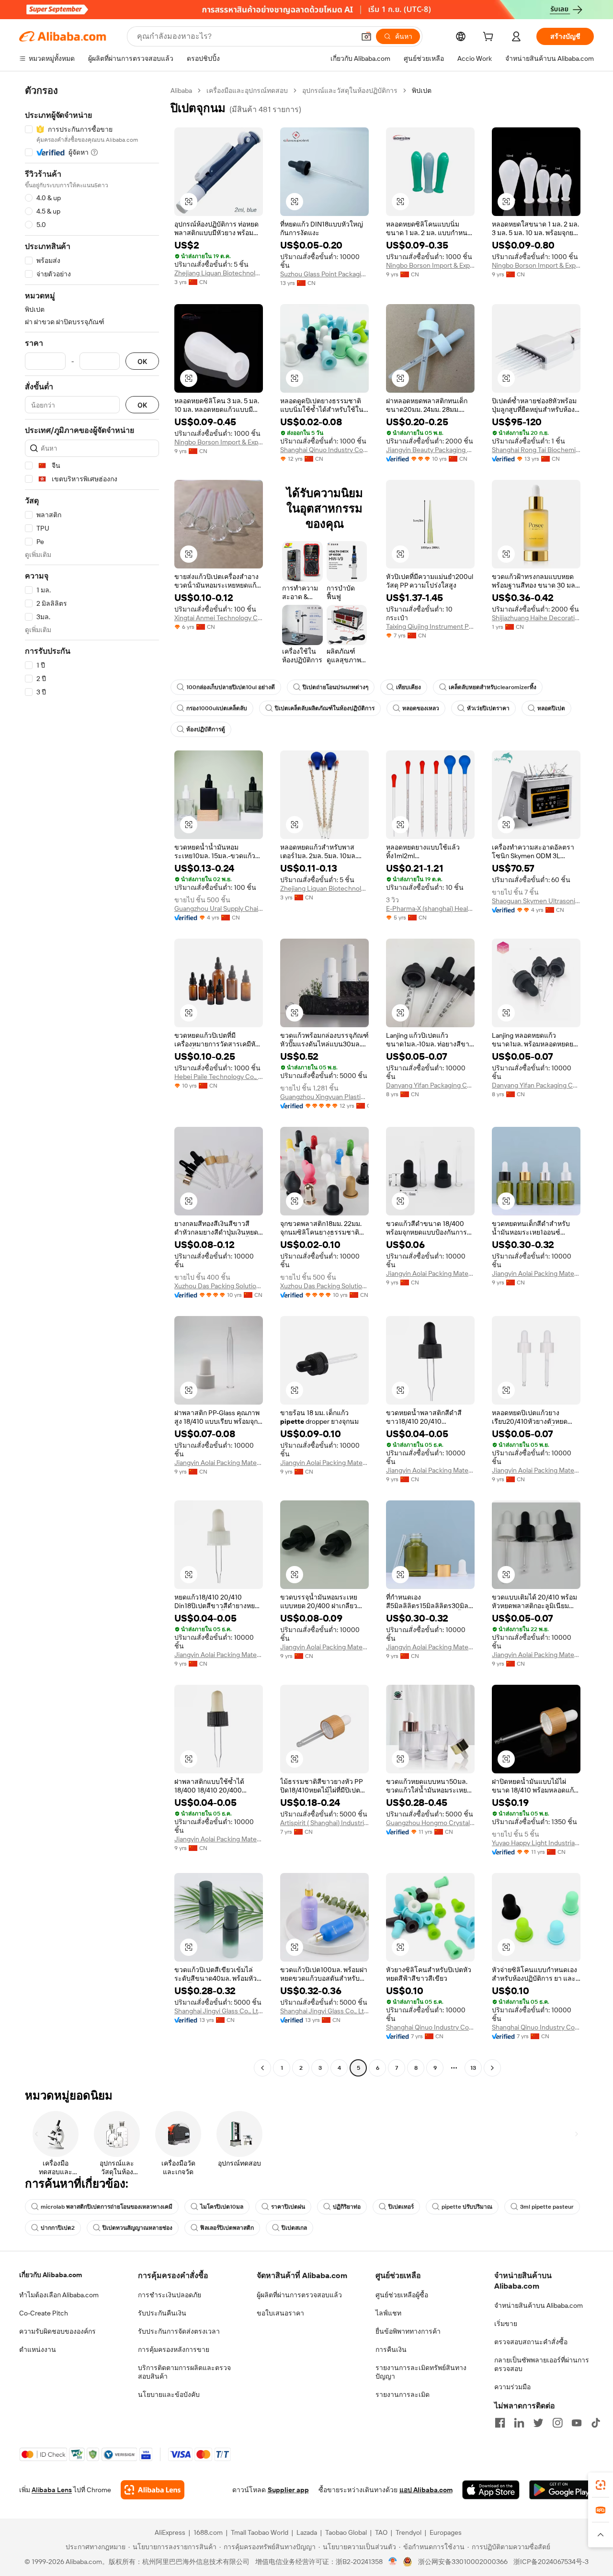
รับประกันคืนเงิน (162, 2313)
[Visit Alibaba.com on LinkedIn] (519, 2423)
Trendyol (409, 2532)
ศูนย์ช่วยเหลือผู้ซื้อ (402, 2295)
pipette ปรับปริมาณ (467, 2207)
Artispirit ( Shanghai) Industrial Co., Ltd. (324, 1823)
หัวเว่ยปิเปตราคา (488, 708)
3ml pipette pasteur (547, 2207)
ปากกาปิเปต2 (58, 2228)
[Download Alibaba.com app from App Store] (491, 2490)
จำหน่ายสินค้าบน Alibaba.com (539, 2305)
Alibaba (181, 91)
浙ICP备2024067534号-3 (551, 2562)
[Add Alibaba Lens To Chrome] (153, 2490)
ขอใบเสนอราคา (280, 2313)
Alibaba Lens (52, 2490)
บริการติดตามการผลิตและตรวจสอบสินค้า (184, 2372)
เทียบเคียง (409, 687)
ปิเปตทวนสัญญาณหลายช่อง (137, 2228)
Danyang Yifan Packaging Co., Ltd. (430, 1085)
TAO (381, 2532)
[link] (601, 2485)
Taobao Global (346, 2532)
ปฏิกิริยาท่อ (347, 2207)
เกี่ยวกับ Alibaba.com (51, 2275)
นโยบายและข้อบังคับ (169, 2394)
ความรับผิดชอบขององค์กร (57, 2331)
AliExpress (170, 2532)
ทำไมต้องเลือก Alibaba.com (59, 2295)
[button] (366, 36)
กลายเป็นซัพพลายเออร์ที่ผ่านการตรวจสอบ (542, 2364)
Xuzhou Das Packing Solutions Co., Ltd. (219, 1286)
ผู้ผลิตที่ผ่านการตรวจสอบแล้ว (299, 2295)
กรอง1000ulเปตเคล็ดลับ (217, 708)
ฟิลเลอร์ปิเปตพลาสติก (227, 2228)
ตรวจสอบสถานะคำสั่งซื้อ (531, 2342)
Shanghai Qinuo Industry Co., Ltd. (324, 450)
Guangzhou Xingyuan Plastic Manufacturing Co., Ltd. (324, 1097)
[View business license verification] (393, 2562)
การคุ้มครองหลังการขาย (174, 2349)
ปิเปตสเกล (294, 2228)
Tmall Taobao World (260, 2532)
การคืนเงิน (391, 2349)
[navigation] (92, 1080)
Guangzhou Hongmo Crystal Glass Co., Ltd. (430, 1823)
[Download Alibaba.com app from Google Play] (562, 2490)
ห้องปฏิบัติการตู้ (206, 729)
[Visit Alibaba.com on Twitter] (538, 2423)
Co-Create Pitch (44, 2313)
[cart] (490, 38)
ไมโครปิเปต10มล (222, 2207)
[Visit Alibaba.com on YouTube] (577, 2423)
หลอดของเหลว (421, 708)
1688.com (208, 2532)
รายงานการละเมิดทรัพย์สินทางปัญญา (421, 2372)
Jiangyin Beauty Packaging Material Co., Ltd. (430, 450)
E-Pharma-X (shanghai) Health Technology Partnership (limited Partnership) (430, 908)
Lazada (307, 2532)
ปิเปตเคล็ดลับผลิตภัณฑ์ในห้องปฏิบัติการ (325, 708)
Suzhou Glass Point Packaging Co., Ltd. (324, 274)
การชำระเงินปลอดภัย (170, 2295)
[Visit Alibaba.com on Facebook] (500, 2423)
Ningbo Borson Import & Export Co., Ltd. (430, 265)
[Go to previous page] (262, 2068)
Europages (446, 2532)
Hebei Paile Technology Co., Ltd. (219, 1077)
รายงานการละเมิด (403, 2394)
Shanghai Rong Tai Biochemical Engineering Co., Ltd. (536, 450)
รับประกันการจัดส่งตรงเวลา (179, 2331)
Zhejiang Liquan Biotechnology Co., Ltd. (219, 273)
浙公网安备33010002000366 (463, 2562)
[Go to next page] (492, 2068)
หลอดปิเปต (551, 708)
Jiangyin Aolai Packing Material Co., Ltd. (430, 1273)
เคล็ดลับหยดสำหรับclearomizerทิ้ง (493, 687)
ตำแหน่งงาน (38, 2349)
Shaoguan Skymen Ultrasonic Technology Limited (536, 901)
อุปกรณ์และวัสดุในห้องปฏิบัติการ (350, 91)
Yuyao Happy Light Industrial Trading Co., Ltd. (536, 1843)
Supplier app (288, 2490)
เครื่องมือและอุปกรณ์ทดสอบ (247, 91)
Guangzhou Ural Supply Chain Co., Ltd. (219, 908)
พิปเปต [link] (422, 91)
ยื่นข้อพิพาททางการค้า (408, 2331)
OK (142, 361)
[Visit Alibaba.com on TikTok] (596, 2423)
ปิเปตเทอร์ (401, 2207)
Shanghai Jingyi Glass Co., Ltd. (219, 2011)
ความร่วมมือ (512, 2387)
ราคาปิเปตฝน (288, 2207)
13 (473, 2068)
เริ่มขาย (506, 2324)
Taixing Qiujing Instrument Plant (430, 626)
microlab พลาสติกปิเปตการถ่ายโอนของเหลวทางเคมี (107, 2207)
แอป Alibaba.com (426, 2490)
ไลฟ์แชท (388, 2313)
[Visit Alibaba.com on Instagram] (557, 2423)
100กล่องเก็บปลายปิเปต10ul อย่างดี (231, 687)
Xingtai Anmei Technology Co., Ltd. (219, 618)
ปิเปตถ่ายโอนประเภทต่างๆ (335, 687)
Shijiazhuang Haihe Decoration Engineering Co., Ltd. (536, 618)
